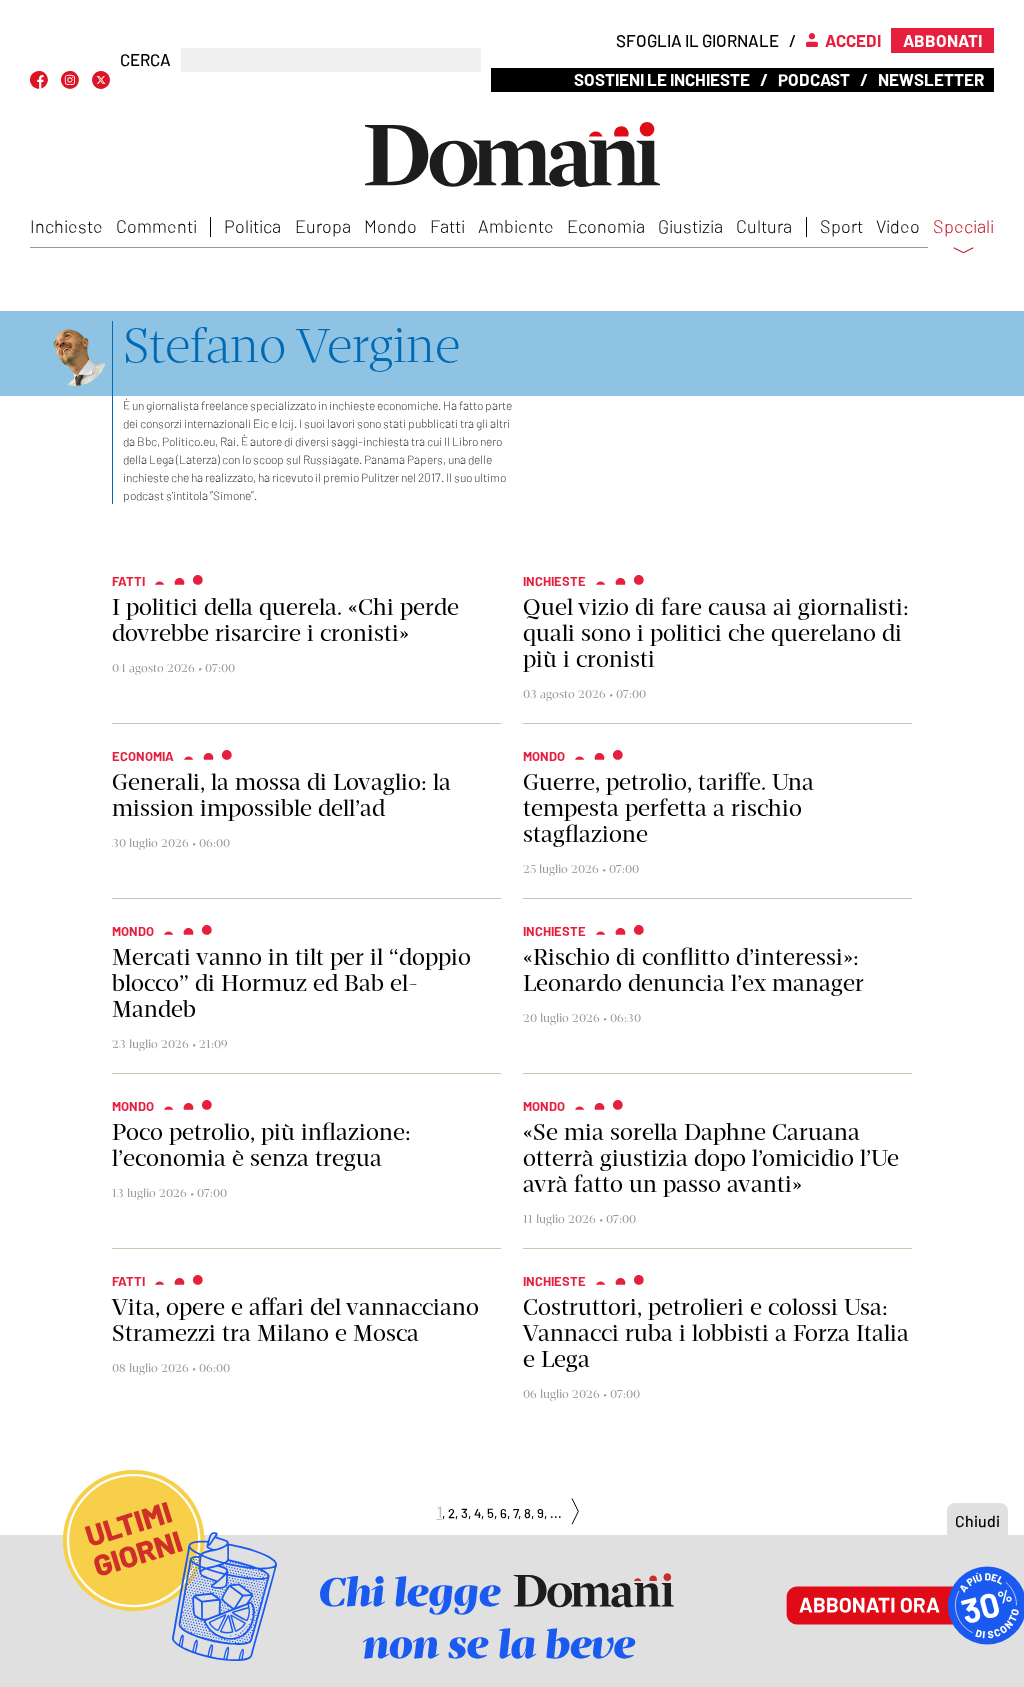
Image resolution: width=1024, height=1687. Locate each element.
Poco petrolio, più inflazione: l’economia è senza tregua (261, 1145)
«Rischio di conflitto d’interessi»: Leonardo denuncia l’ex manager (693, 970)
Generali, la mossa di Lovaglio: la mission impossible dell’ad (281, 795)
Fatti (447, 226)
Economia (606, 226)
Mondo (390, 226)
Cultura (764, 226)
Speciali (963, 227)
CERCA (145, 59)
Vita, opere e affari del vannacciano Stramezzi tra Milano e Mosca (295, 1320)
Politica (252, 226)
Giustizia (690, 226)
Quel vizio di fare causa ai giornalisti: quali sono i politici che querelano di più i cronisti (716, 633)
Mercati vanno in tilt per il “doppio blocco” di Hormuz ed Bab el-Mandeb (291, 983)
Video (898, 226)
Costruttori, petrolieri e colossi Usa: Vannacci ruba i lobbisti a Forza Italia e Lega (716, 1333)
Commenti (156, 226)
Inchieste (66, 226)
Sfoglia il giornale (697, 40)
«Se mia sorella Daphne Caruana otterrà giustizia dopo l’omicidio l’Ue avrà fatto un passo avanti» (711, 1158)
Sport (841, 226)
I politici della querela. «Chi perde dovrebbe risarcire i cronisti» (285, 620)
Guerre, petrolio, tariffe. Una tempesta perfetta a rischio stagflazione (668, 808)
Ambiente (516, 226)
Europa (323, 226)
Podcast (814, 79)
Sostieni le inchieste (662, 79)
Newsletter (931, 79)
